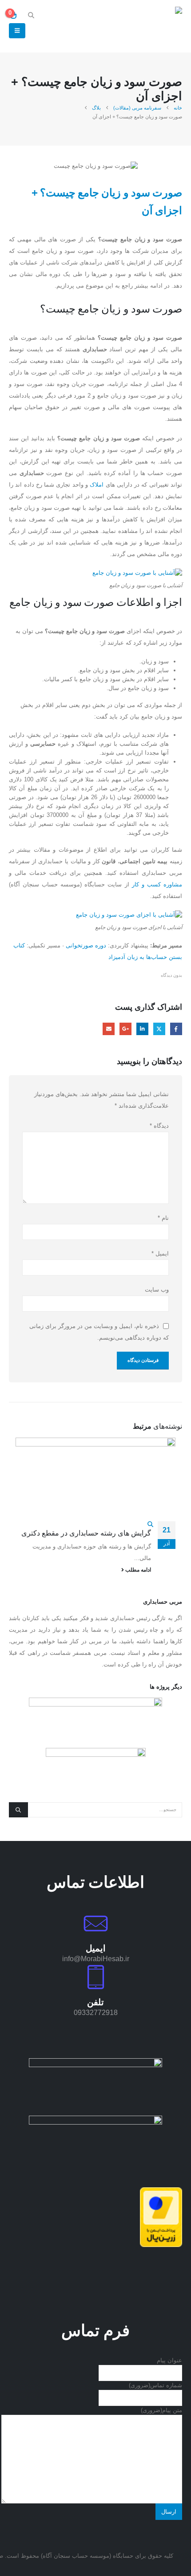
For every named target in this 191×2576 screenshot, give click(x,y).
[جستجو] (18, 1810)
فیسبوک (176, 1029)
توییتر (159, 1029)
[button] (31, 15)
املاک (97, 485)
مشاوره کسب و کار (157, 884)
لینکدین (142, 1029)
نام (163, 1218)
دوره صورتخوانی (86, 945)
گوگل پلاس (125, 1029)
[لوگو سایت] (158, 26)
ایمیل (109, 1029)
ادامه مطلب (137, 1570)
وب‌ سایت (157, 1290)
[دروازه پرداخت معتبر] (161, 2216)
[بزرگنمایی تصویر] (95, 2062)
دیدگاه (159, 1126)
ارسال (169, 2512)
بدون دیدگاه (171, 975)
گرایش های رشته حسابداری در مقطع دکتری (86, 1533)
